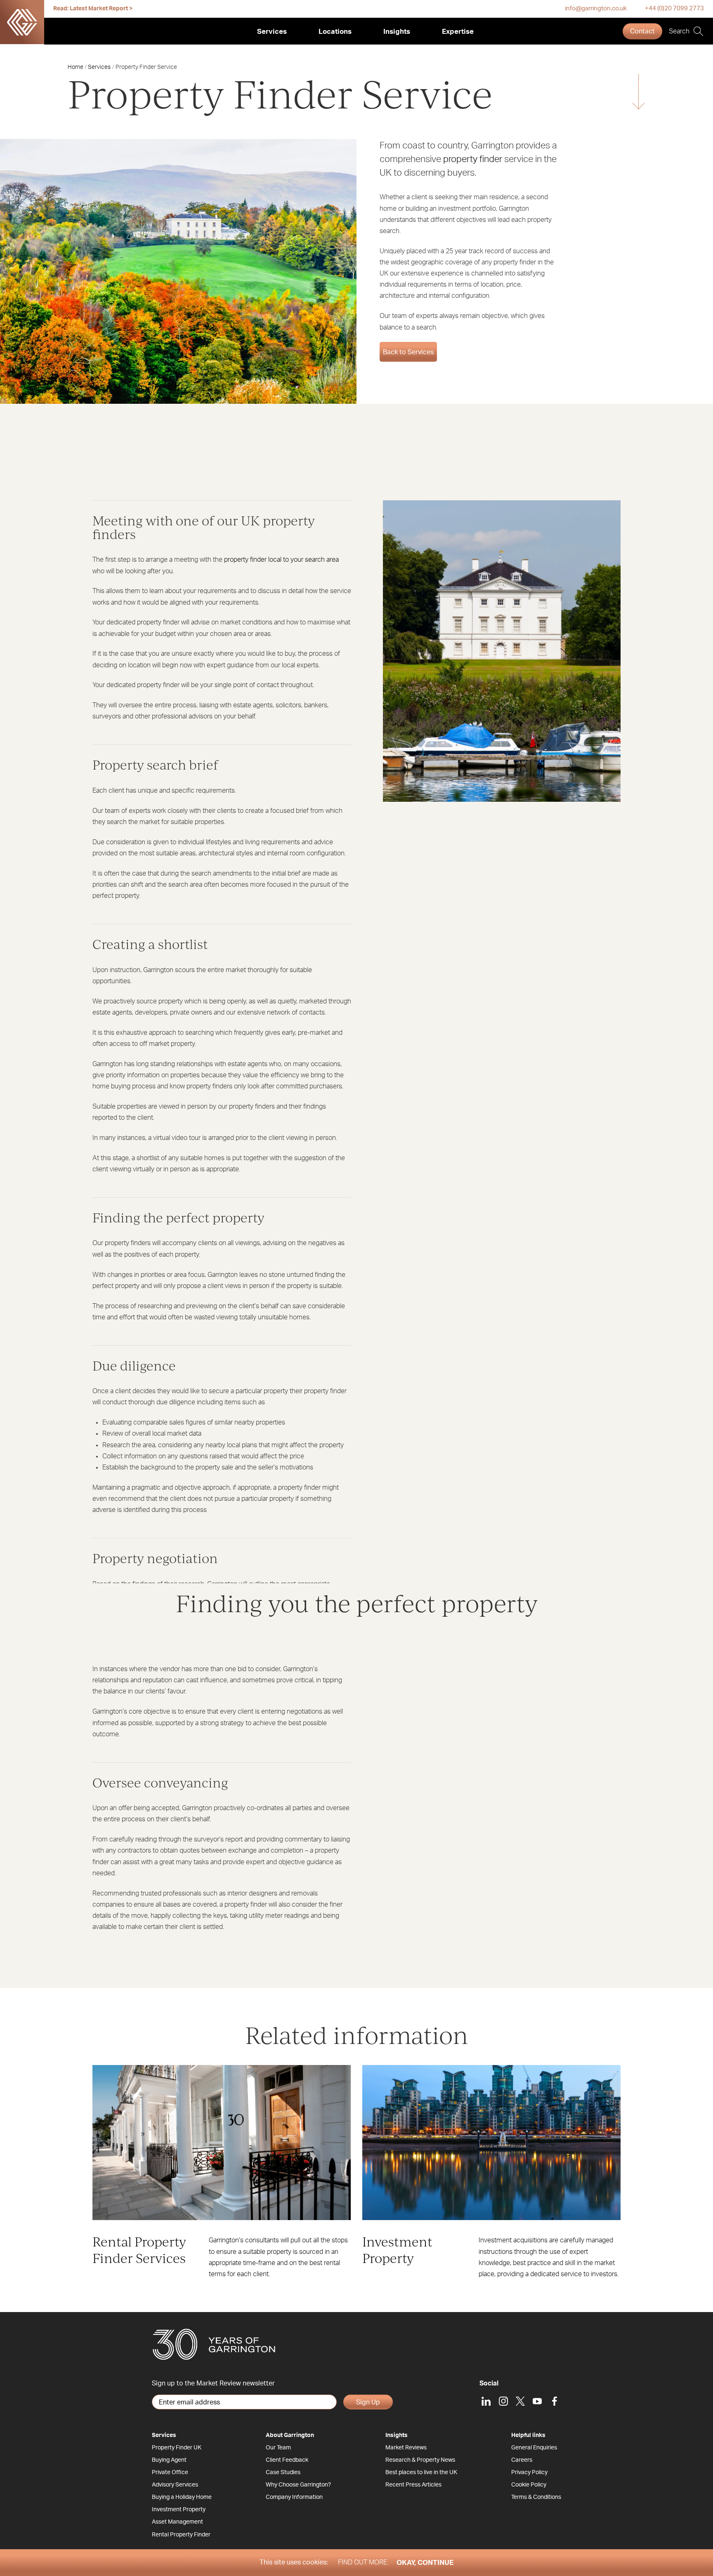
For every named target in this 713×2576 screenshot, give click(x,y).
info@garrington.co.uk (596, 8)
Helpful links (528, 2435)
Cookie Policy (529, 2485)
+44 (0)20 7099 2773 (674, 8)
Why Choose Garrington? (298, 2485)
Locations (335, 32)
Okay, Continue (425, 2563)
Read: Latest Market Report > (93, 9)
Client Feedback (287, 2460)
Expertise (458, 32)
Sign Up (368, 2402)
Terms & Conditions (536, 2497)
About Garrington (290, 2435)
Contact (642, 31)
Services (272, 32)
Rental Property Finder (181, 2535)
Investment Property (179, 2510)
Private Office (170, 2472)
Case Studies (283, 2472)
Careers (522, 2460)
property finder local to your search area (281, 560)
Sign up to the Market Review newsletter (213, 2383)
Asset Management (177, 2522)
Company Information (294, 2497)
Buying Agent (169, 2460)
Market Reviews (406, 2448)
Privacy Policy (529, 2472)
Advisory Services (175, 2485)
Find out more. (363, 2562)
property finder (473, 159)
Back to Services (408, 352)
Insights (397, 32)
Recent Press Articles (413, 2485)
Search (679, 31)
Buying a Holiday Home (182, 2497)
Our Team (278, 2448)
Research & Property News (420, 2460)
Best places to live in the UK (421, 2472)
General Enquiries (534, 2448)
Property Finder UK (177, 2448)
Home (76, 67)
